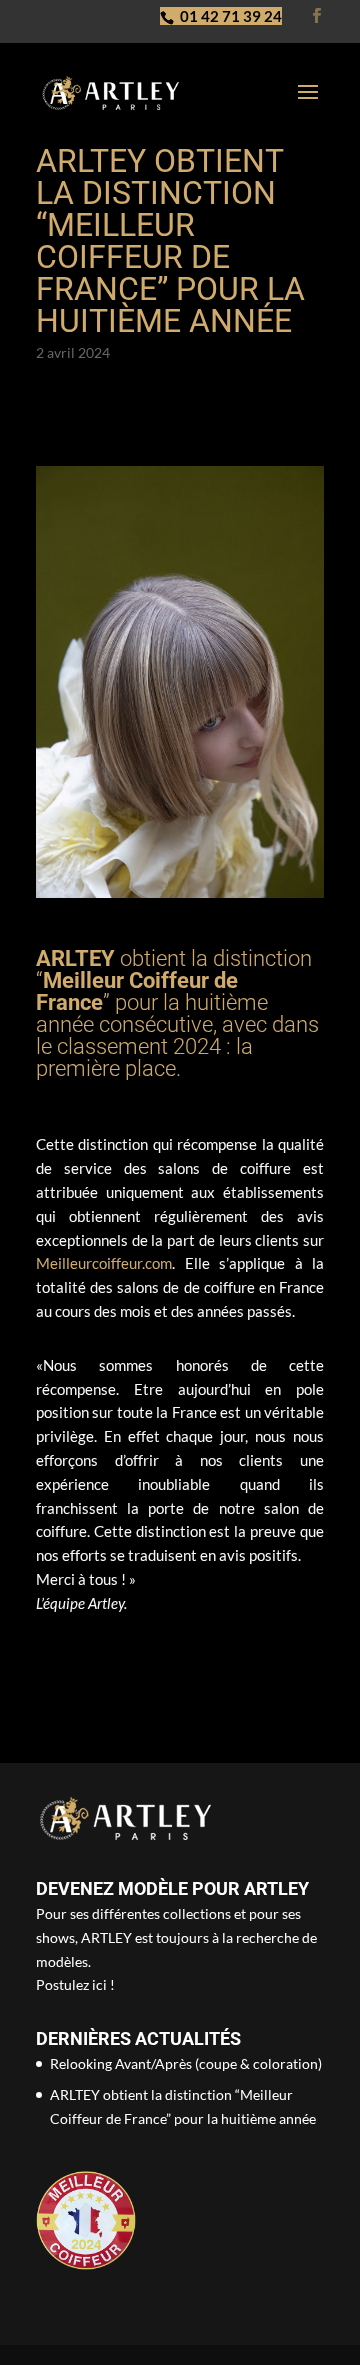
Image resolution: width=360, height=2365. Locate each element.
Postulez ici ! (75, 1984)
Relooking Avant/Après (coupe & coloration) (186, 2063)
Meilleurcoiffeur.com (104, 1263)
